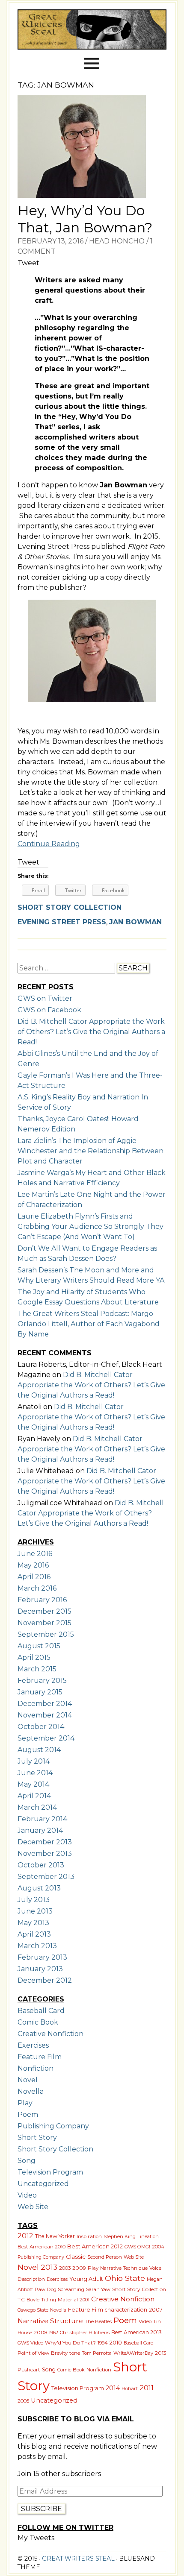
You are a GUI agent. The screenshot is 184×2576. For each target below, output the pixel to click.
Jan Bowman (136, 922)
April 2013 (34, 1934)
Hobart (130, 2388)
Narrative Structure (50, 2321)
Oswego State (33, 2310)
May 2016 (33, 1565)
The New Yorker (55, 2236)
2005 (23, 2401)
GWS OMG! (137, 2247)
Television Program (50, 2172)
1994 (103, 2343)
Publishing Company (53, 2126)
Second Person (105, 2257)
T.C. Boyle (28, 2300)
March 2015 (37, 1669)
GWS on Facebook (49, 1010)
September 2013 (46, 1877)
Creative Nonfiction (50, 2034)
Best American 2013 (137, 2332)
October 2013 (41, 1865)
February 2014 (42, 1819)
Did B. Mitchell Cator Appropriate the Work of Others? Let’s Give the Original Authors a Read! (91, 1032)
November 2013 (45, 1854)
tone (75, 2353)
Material (68, 2300)
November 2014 (45, 1715)
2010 (116, 2343)
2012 (25, 2236)
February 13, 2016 (50, 241)
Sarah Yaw (98, 2289)
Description (31, 2279)
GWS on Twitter (45, 998)
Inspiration (89, 2236)
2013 (49, 2267)
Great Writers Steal (77, 2558)
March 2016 (37, 1588)
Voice (155, 2268)
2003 (65, 2268)
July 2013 (34, 1900)
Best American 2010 (42, 2247)
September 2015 (46, 1634)
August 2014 (39, 1750)
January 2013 (40, 1969)
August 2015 (39, 1646)
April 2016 (34, 1577)
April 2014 (34, 1796)
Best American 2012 (95, 2246)
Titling (49, 2300)
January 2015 (40, 1692)
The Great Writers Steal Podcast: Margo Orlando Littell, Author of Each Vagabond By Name (89, 1324)
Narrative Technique (124, 2268)
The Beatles (98, 2321)
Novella (31, 2091)
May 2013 (33, 1923)
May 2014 (33, 1784)
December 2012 (45, 1980)
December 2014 (45, 1704)
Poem (28, 2114)
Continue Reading (49, 844)
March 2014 (37, 1807)
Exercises (33, 2045)
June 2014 (35, 1773)
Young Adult (86, 2279)
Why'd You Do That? (70, 2343)
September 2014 (46, 1738)
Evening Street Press (62, 922)
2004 (158, 2247)
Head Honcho (117, 241)
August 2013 (39, 1888)
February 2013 (42, 1957)
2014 (113, 2388)
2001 (85, 2300)
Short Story (37, 2138)
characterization (126, 2310)
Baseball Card (41, 2011)
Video (27, 2195)
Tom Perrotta (97, 2353)
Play (25, 2103)
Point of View (33, 2353)
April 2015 (34, 1657)
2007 (156, 2310)
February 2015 (42, 1681)
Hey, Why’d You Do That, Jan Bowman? (85, 219)
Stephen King (120, 2236)
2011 (147, 2388)
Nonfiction (36, 2068)
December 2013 (45, 1842)
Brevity (59, 2353)
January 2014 (40, 1830)
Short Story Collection (70, 907)
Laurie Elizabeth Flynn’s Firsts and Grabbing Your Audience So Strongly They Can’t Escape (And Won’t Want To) (91, 1226)
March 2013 (37, 1946)
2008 (40, 2333)
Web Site (33, 2207)
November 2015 (45, 1623)
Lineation (148, 2236)
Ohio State (125, 2278)
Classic (76, 2257)
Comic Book (38, 2022)
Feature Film (40, 2057)
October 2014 (41, 1727)
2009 (79, 2268)
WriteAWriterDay (133, 2353)
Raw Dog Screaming (59, 2289)
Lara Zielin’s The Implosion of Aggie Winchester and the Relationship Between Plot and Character (91, 1151)
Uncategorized (43, 2184)
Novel (28, 2080)
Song (27, 2161)
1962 (53, 2333)
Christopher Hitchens (85, 2333)
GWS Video (30, 2343)
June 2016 (35, 1554)
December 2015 (45, 1611)
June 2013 (35, 1911)
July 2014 (34, 1761)
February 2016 (42, 1600)
